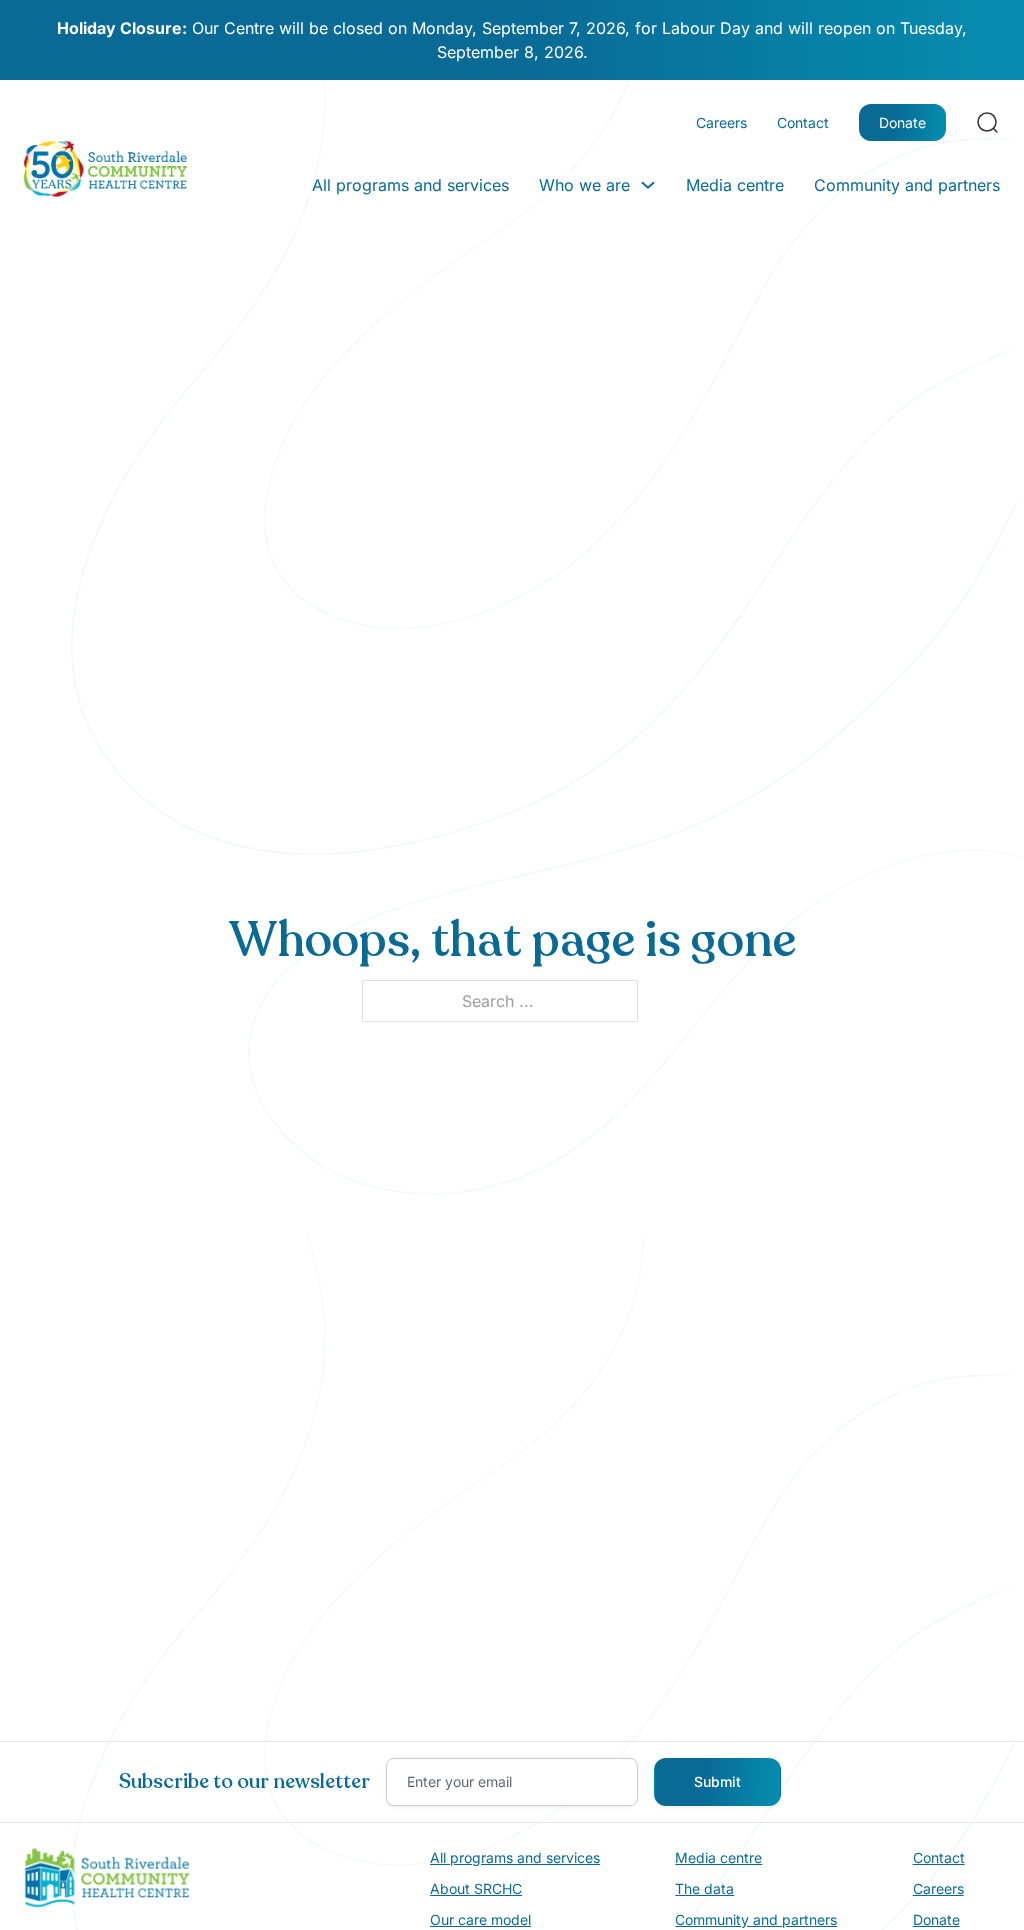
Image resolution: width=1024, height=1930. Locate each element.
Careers (721, 122)
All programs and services (410, 185)
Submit (717, 1781)
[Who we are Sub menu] (648, 185)
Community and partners (907, 185)
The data (704, 1888)
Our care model (480, 1919)
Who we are (584, 185)
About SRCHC (476, 1888)
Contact (803, 122)
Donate (902, 122)
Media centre (735, 185)
